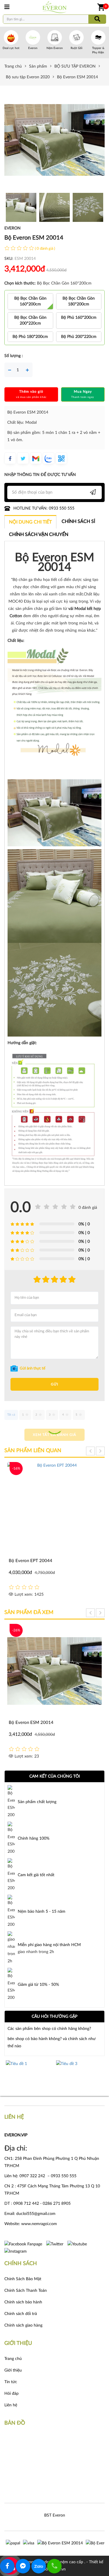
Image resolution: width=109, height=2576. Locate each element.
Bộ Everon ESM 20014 (31, 1723)
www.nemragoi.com (40, 2224)
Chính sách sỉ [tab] (78, 521)
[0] (101, 7)
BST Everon (55, 2515)
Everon (33, 48)
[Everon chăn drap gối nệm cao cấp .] (55, 7)
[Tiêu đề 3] (30, 2075)
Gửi (54, 1384)
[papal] (13, 2543)
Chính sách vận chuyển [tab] (39, 535)
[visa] (29, 2543)
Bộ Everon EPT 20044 (31, 1561)
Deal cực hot (11, 48)
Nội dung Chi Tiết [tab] (30, 522)
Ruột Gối (76, 48)
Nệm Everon (55, 48)
